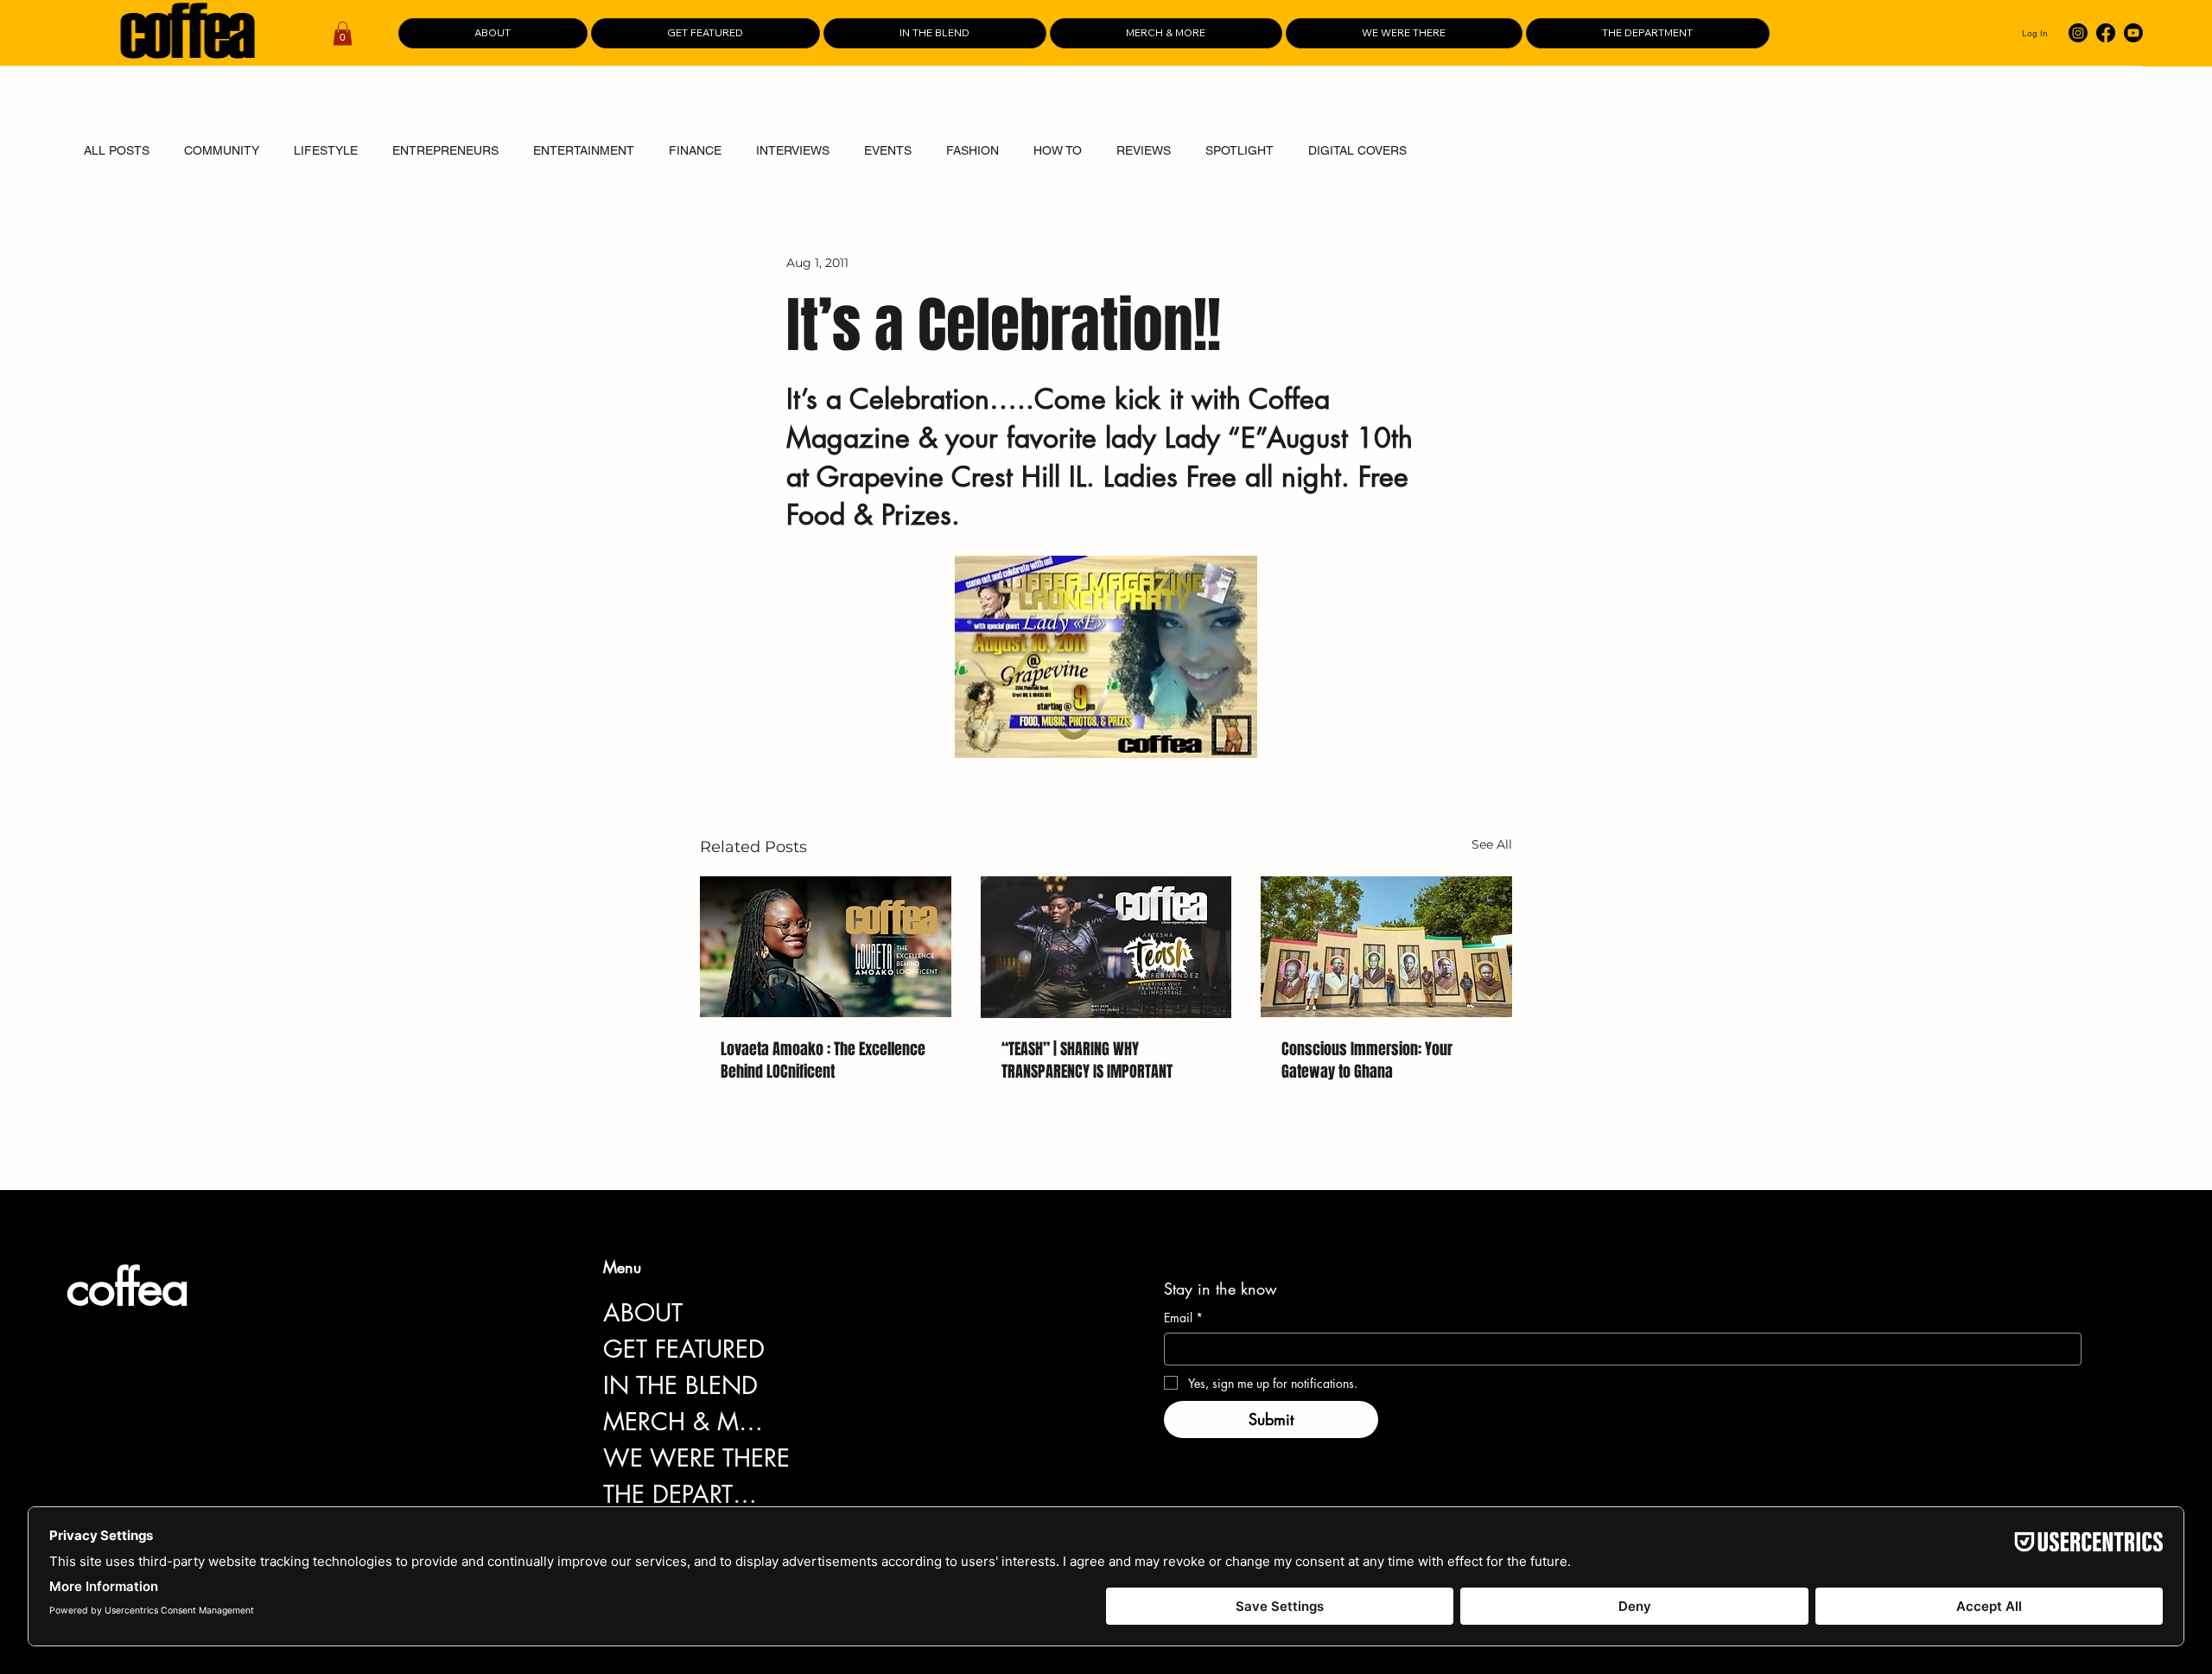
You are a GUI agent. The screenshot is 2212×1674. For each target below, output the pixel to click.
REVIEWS (1144, 150)
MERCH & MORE (687, 1422)
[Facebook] (2106, 33)
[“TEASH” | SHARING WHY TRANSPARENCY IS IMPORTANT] (1106, 947)
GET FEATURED (684, 1349)
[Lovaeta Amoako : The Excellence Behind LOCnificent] (826, 947)
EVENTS (888, 150)
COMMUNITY (222, 150)
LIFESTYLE (326, 150)
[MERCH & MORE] (793, 1422)
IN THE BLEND (680, 1385)
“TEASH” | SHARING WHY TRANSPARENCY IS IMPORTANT (1087, 1060)
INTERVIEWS (793, 150)
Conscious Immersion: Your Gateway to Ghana (1367, 1060)
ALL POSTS (117, 150)
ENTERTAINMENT (584, 150)
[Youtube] (2133, 33)
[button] (343, 33)
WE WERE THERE (696, 1458)
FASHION (973, 150)
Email (1183, 1318)
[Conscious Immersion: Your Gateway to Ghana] (1386, 947)
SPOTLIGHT (1239, 150)
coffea (127, 1288)
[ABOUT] (793, 1313)
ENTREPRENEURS (445, 150)
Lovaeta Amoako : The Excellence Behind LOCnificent (823, 1060)
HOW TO (1058, 150)
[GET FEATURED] (793, 1349)
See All (1492, 844)
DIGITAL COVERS (1357, 150)
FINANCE (695, 150)
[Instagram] (2078, 33)
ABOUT (643, 1313)
